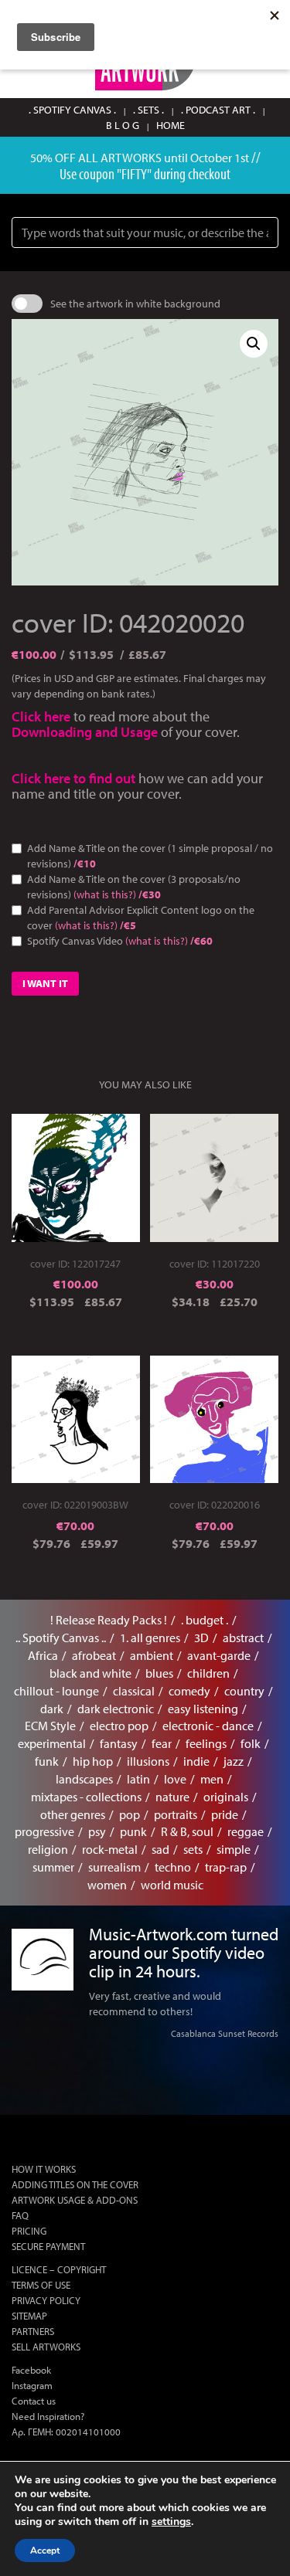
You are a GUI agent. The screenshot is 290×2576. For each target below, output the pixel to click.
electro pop (119, 1726)
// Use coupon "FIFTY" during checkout (160, 165)
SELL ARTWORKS (46, 2347)
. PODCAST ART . (218, 110)
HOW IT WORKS (44, 2169)
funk (47, 1761)
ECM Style (50, 1726)
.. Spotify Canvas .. (61, 1638)
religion (48, 1849)
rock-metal (110, 1849)
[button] (254, 344)
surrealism (114, 1867)
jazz (234, 1761)
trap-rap (226, 1867)
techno (173, 1867)
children (208, 1673)
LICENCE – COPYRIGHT (59, 2269)
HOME (171, 125)
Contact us (34, 2401)
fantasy (119, 1743)
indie (196, 1761)
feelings (206, 1743)
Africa (43, 1655)
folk (251, 1743)
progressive (44, 1831)
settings (171, 2522)
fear (162, 1743)
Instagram (32, 2385)
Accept (45, 2551)
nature (172, 1797)
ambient (152, 1655)
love (175, 1779)
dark (52, 1709)
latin (138, 1779)
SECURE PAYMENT (48, 2246)
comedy (189, 1691)
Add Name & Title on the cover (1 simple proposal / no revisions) (150, 856)
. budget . (205, 1620)
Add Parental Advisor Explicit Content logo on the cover (141, 918)
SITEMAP (29, 2316)
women (107, 1885)
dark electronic (116, 1709)
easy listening (203, 1709)
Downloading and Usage (85, 732)
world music (172, 1885)
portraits (176, 1814)
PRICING (29, 2231)
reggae (246, 1831)
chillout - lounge (56, 1691)
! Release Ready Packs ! (109, 1620)
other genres (73, 1814)
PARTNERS (33, 2331)
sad (160, 1849)
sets (193, 1849)
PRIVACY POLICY (46, 2300)
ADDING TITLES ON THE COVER (75, 2184)
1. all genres (150, 1638)
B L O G (123, 125)
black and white (90, 1673)
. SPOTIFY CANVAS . (72, 110)
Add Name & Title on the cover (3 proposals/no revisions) (134, 887)
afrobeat (94, 1655)
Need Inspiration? (48, 2416)
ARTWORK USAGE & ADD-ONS (75, 2200)
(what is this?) (105, 894)
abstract (243, 1638)
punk (133, 1831)
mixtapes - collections (86, 1797)
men (212, 1779)
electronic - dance (208, 1726)
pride (225, 1814)
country (244, 1691)
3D (201, 1638)
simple (234, 1849)
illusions (148, 1761)
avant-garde (219, 1655)
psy (97, 1831)
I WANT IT (45, 983)
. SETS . (148, 110)
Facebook (31, 2370)
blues (159, 1673)
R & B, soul (187, 1831)
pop (130, 1814)
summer (53, 1867)
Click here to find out (75, 778)
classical (134, 1691)
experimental (52, 1743)
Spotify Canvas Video (120, 941)
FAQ (20, 2215)
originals (226, 1797)
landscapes (84, 1779)
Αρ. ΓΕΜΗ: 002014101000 (66, 2432)
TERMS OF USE (41, 2285)
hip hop (93, 1761)
